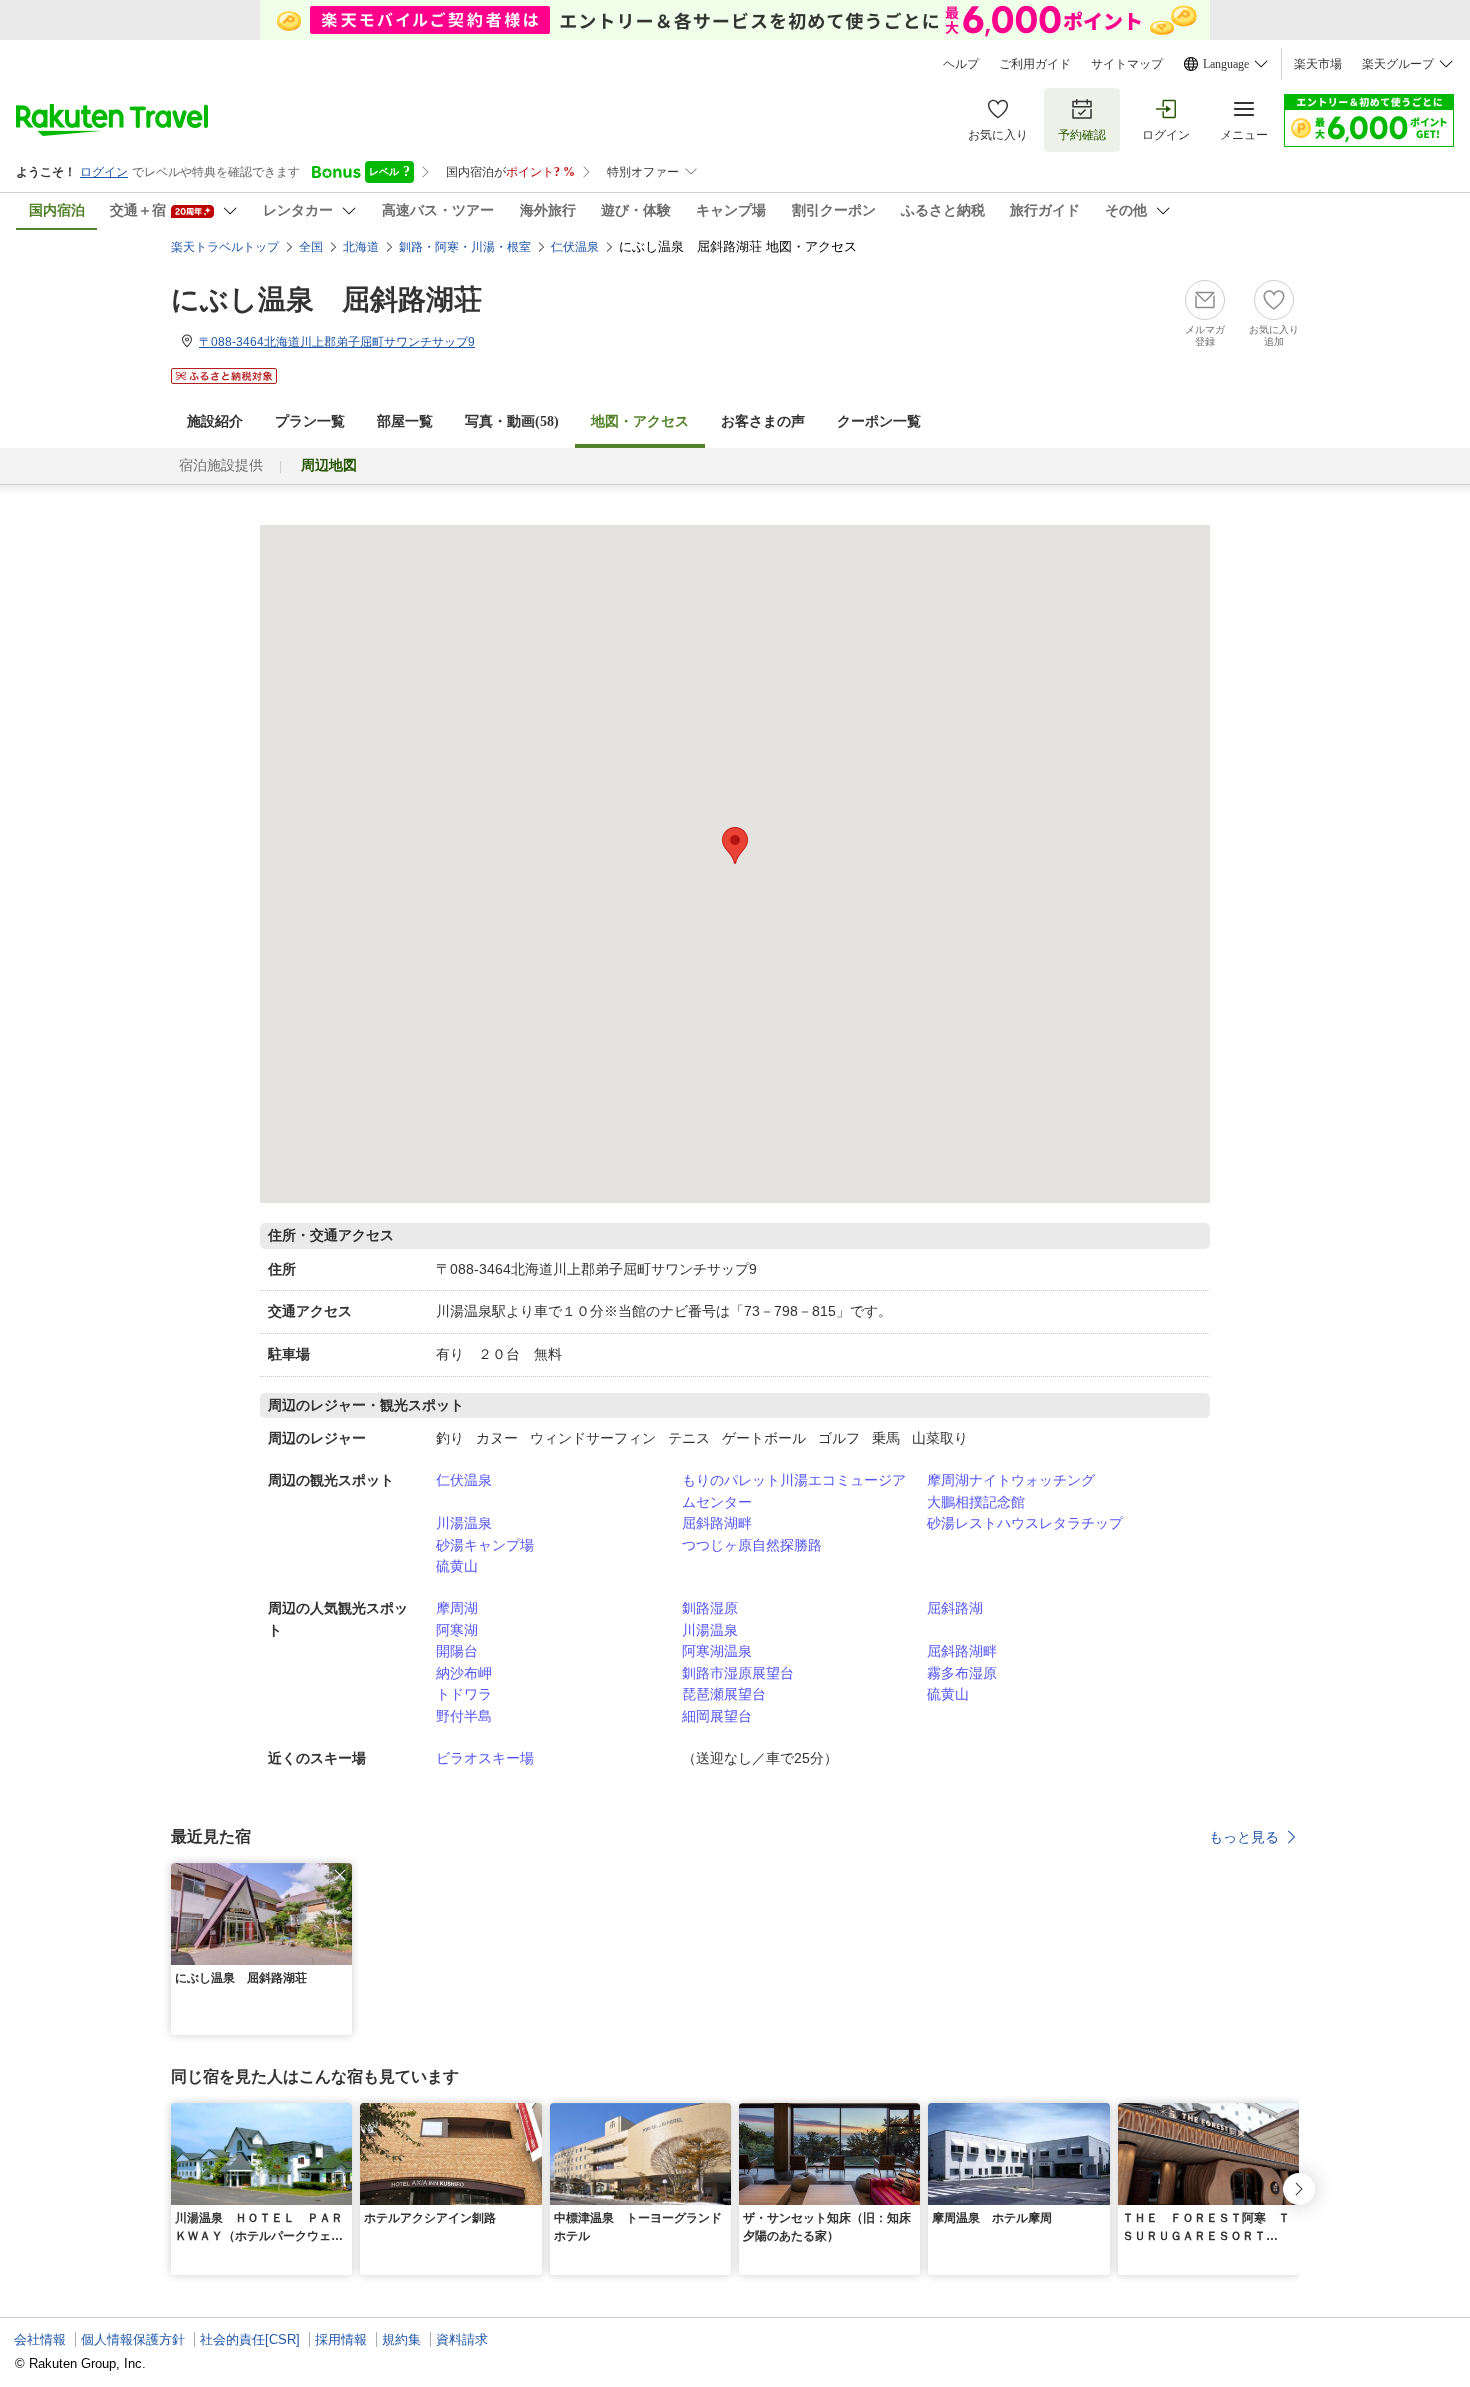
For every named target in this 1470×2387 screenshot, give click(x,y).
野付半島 (464, 1716)
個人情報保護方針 (133, 2339)
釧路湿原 (710, 1608)
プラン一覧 (310, 421)
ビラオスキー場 (485, 1758)
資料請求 (462, 2339)
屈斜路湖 (955, 1608)
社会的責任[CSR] (250, 2339)
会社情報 (40, 2339)
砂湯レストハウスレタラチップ (1025, 1523)
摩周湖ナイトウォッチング (1011, 1480)
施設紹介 (215, 421)
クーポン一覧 (879, 421)
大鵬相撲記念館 (976, 1502)
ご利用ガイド (1035, 64)
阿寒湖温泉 (717, 1651)
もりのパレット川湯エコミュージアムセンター (794, 1491)
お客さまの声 (763, 421)
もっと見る (1244, 1837)
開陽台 (457, 1651)
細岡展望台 (717, 1716)
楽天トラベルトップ (225, 247)
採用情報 (341, 2339)
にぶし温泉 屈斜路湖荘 (326, 299)
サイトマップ (1127, 64)
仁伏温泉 (464, 1480)
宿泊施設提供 (221, 465)
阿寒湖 (457, 1630)
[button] (340, 1875)
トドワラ (464, 1694)
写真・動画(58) (512, 421)
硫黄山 (457, 1566)
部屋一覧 (405, 421)
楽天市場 (1318, 64)
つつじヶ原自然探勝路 (752, 1545)
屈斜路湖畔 (717, 1523)
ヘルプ (961, 64)
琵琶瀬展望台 (724, 1694)
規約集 (401, 2339)
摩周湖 (457, 1608)
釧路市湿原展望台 (738, 1673)
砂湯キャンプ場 (485, 1545)
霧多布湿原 (962, 1673)
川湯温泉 (464, 1523)
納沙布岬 (464, 1673)
